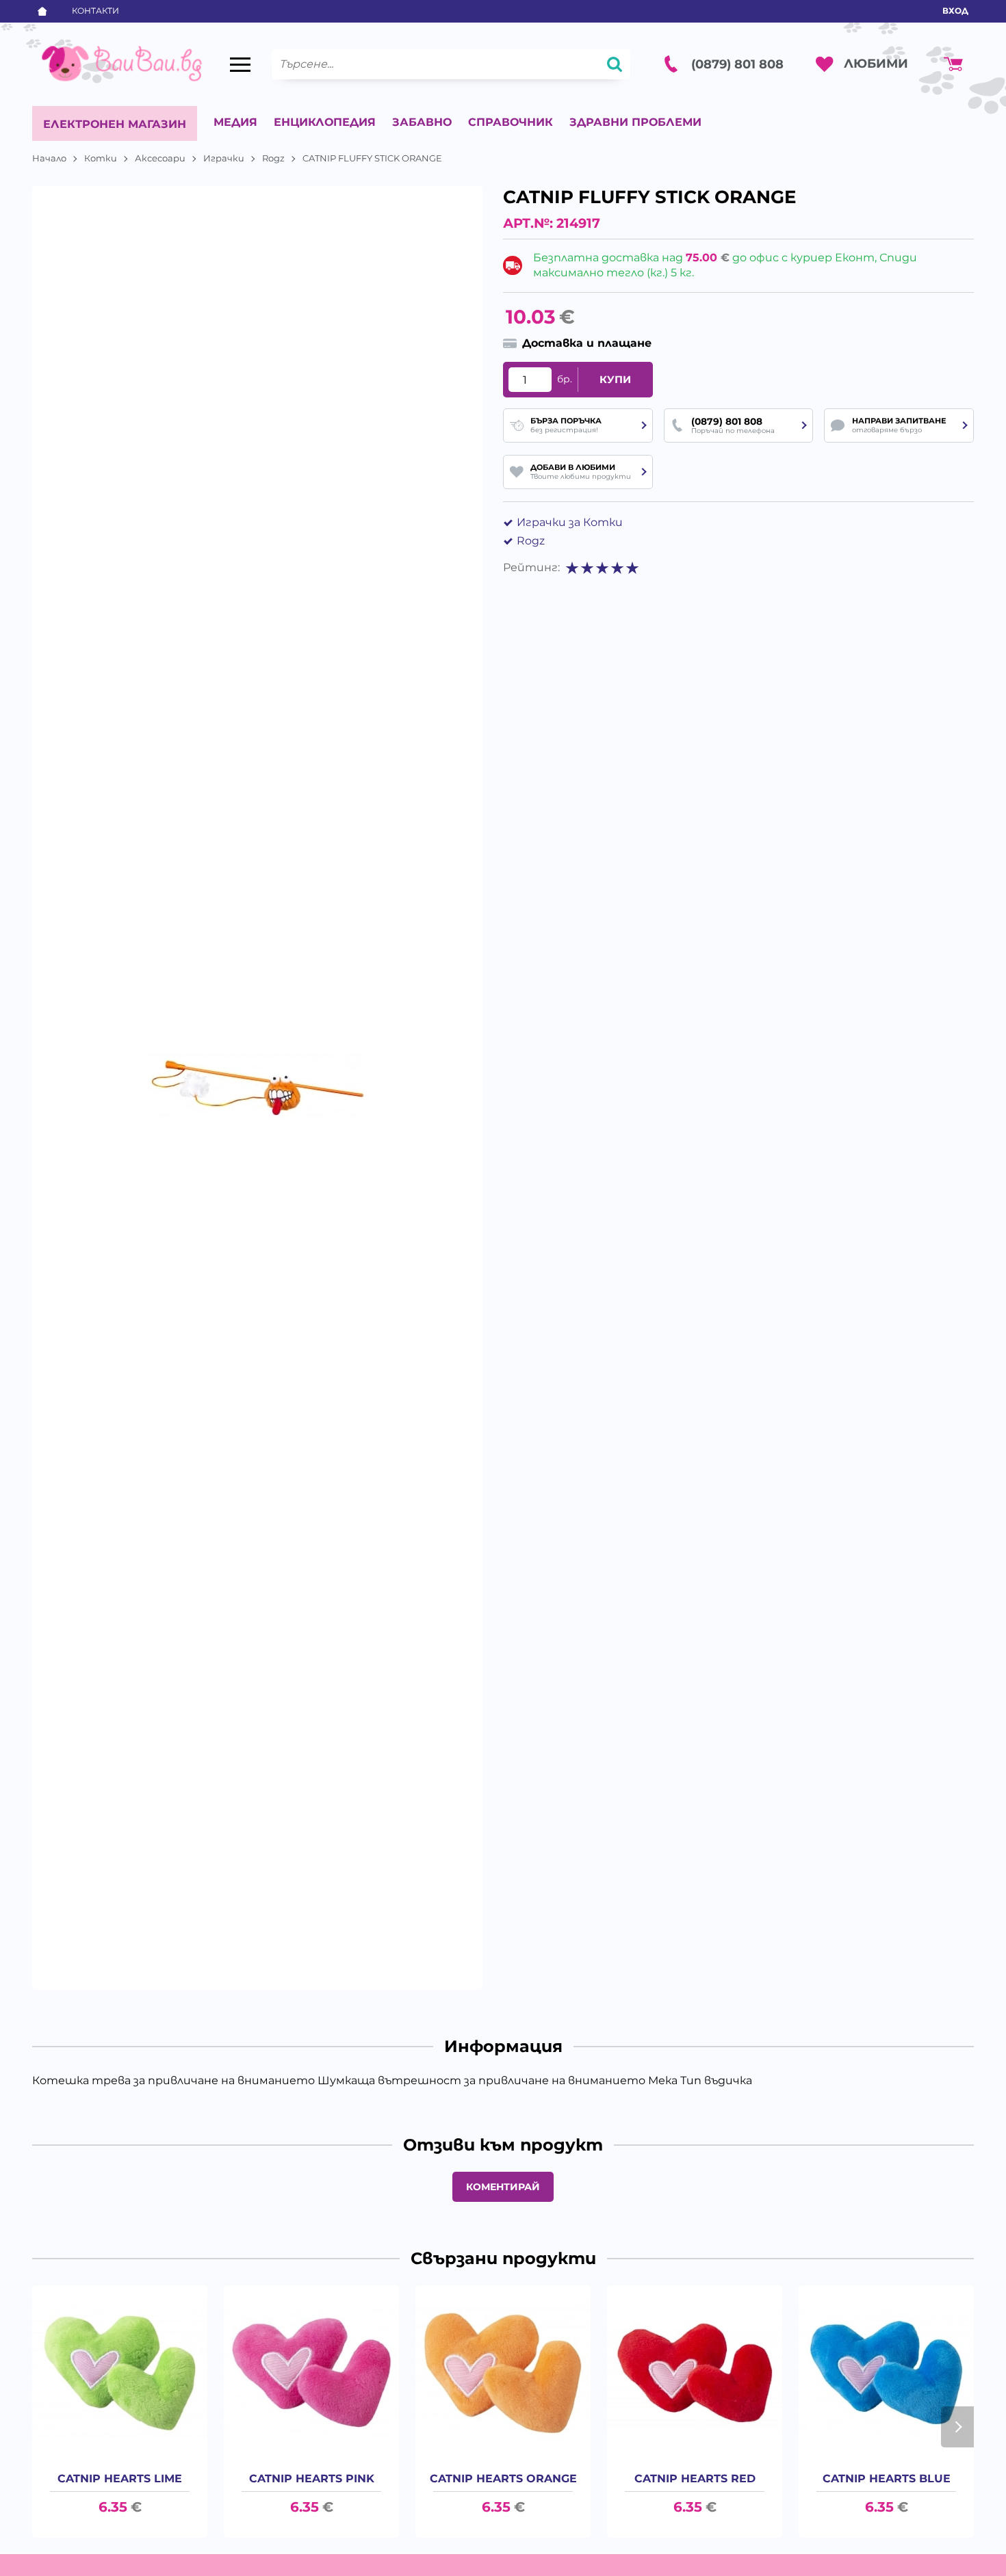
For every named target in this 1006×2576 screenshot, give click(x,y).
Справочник (511, 122)
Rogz (273, 158)
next (957, 2427)
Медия (235, 122)
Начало (49, 158)
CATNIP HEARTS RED (695, 2479)
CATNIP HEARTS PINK (312, 2479)
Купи (615, 380)
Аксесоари (160, 158)
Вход (955, 11)
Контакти (95, 11)
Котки (101, 158)
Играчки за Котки (570, 522)
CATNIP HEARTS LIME (120, 2479)
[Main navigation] (240, 64)
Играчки (224, 158)
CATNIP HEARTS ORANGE (503, 2479)
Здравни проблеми (635, 122)
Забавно (422, 122)
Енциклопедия (325, 122)
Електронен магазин (115, 124)
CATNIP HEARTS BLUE (887, 2479)
